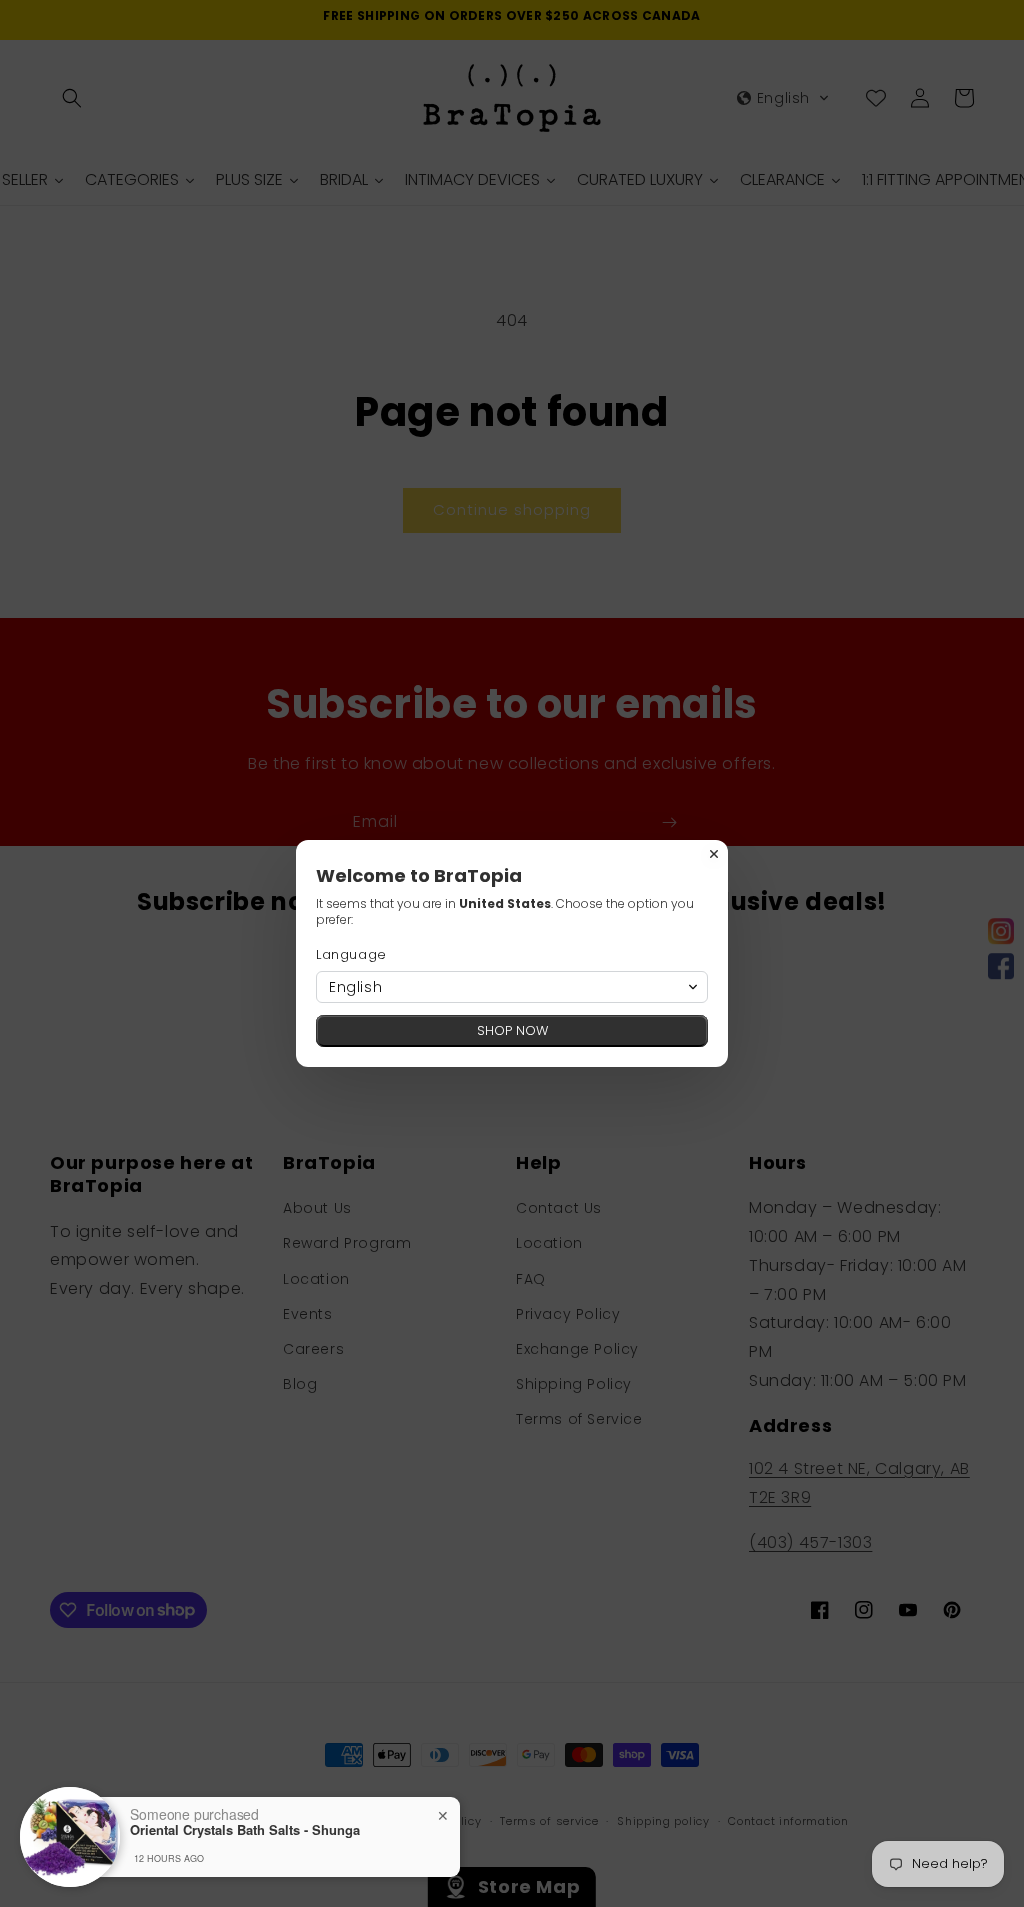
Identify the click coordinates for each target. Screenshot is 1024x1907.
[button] (512, 987)
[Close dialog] (714, 854)
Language (351, 954)
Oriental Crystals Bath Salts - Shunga (245, 1830)
